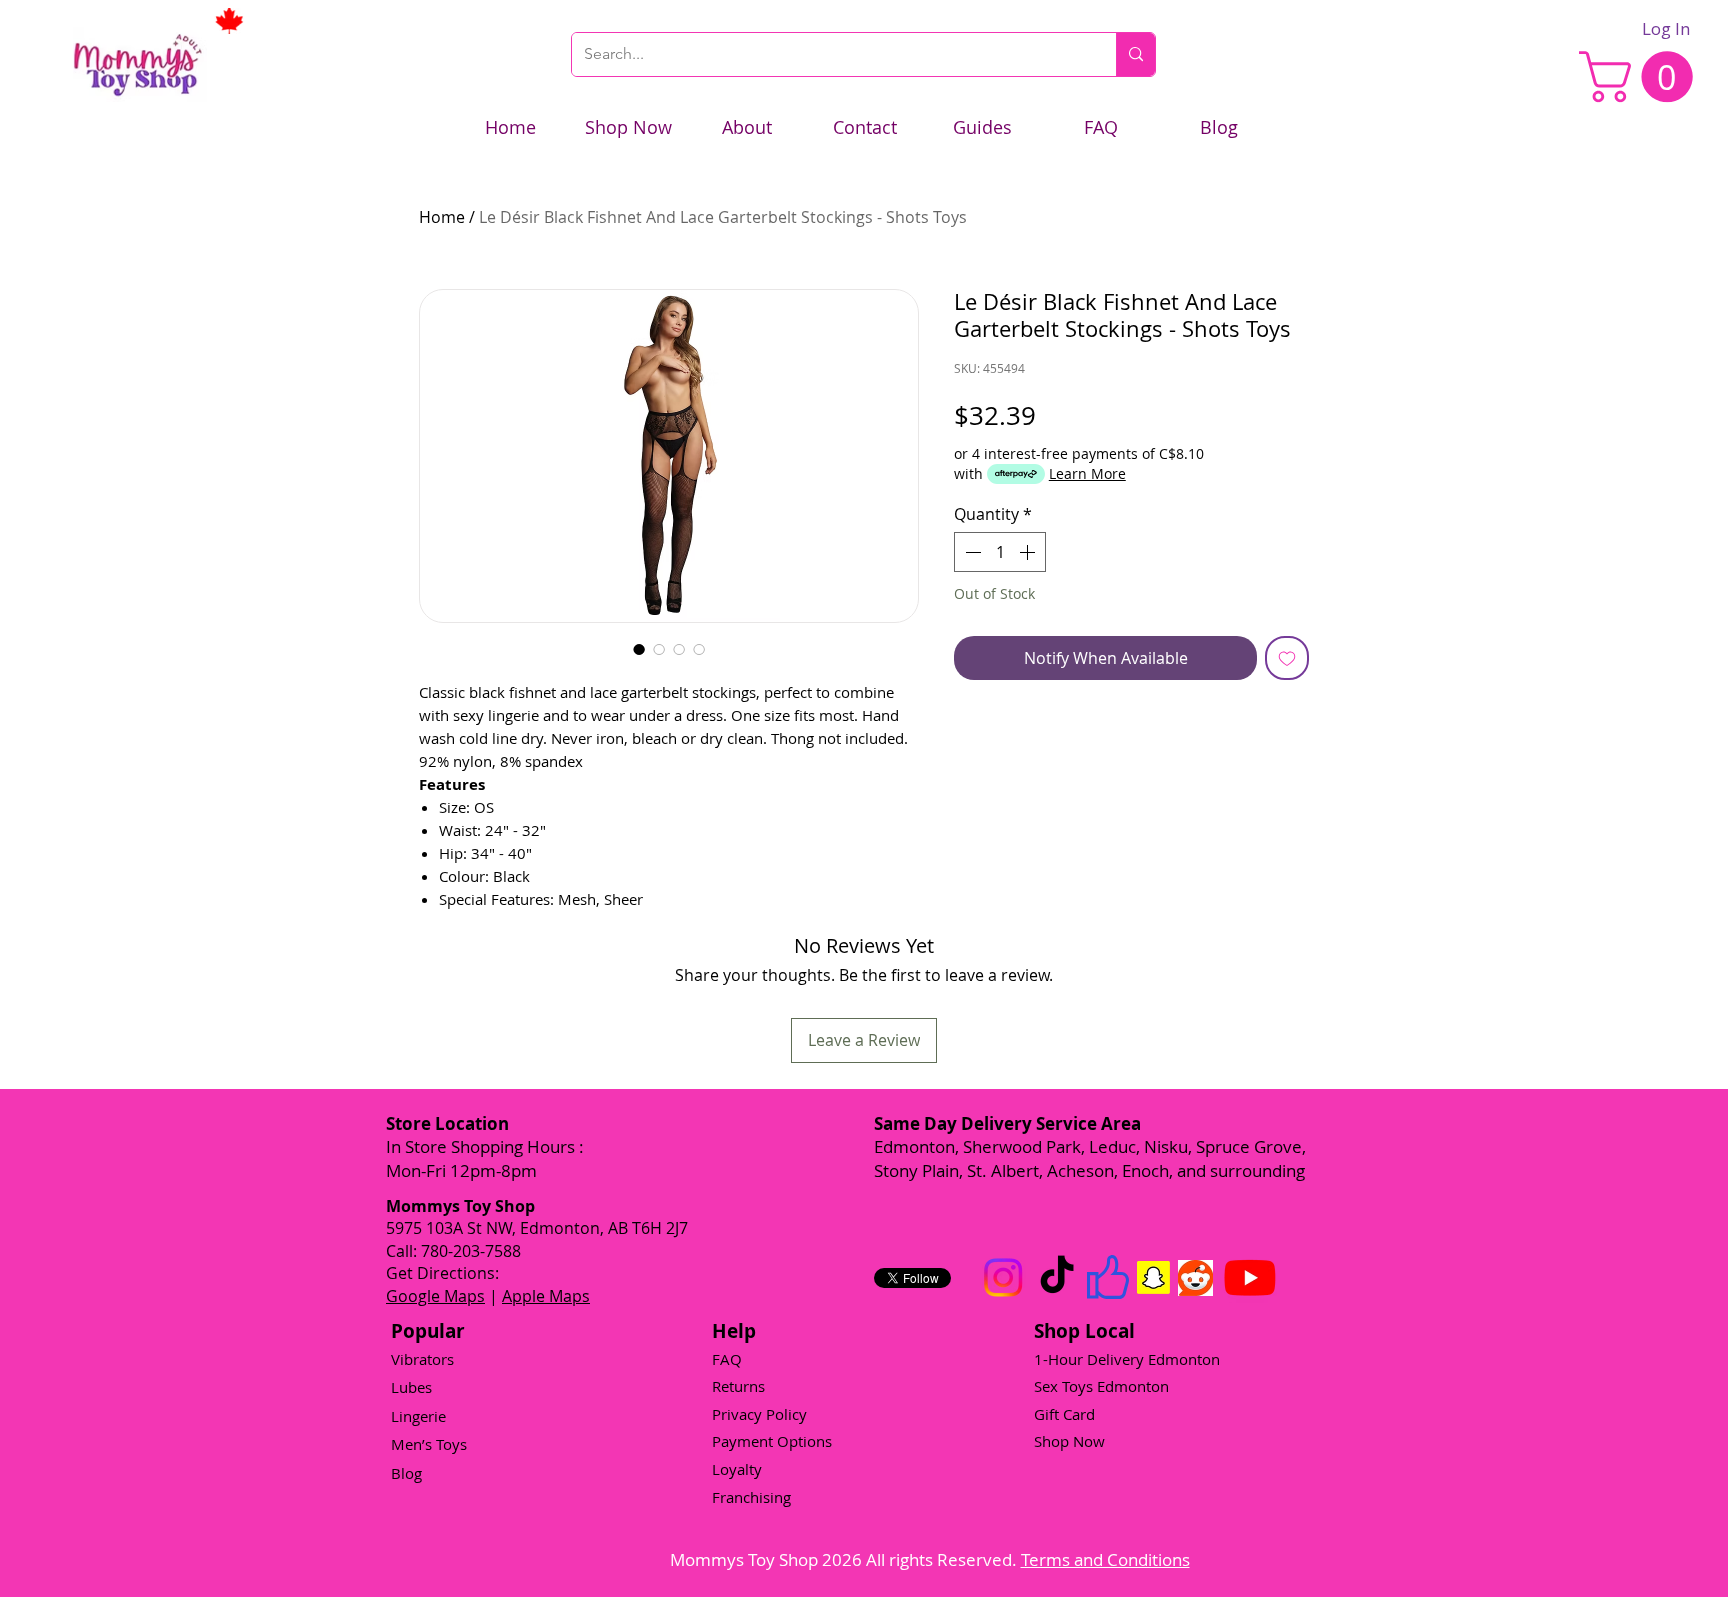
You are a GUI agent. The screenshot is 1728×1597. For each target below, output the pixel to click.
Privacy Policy (759, 1414)
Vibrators (422, 1359)
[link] (1642, 76)
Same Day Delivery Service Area (1007, 1123)
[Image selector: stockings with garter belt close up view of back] (679, 649)
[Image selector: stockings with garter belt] (639, 649)
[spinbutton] (1000, 552)
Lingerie (418, 1416)
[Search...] (1135, 54)
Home (442, 217)
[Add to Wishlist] (1287, 658)
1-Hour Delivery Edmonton (1127, 1359)
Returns (738, 1386)
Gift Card (1064, 1414)
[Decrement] (971, 552)
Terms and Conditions (1105, 1559)
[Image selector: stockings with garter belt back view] (659, 649)
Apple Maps (546, 1296)
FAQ (727, 1359)
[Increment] (1029, 552)
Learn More (1087, 473)
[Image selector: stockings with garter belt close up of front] (699, 649)
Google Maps (435, 1296)
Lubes (411, 1387)
